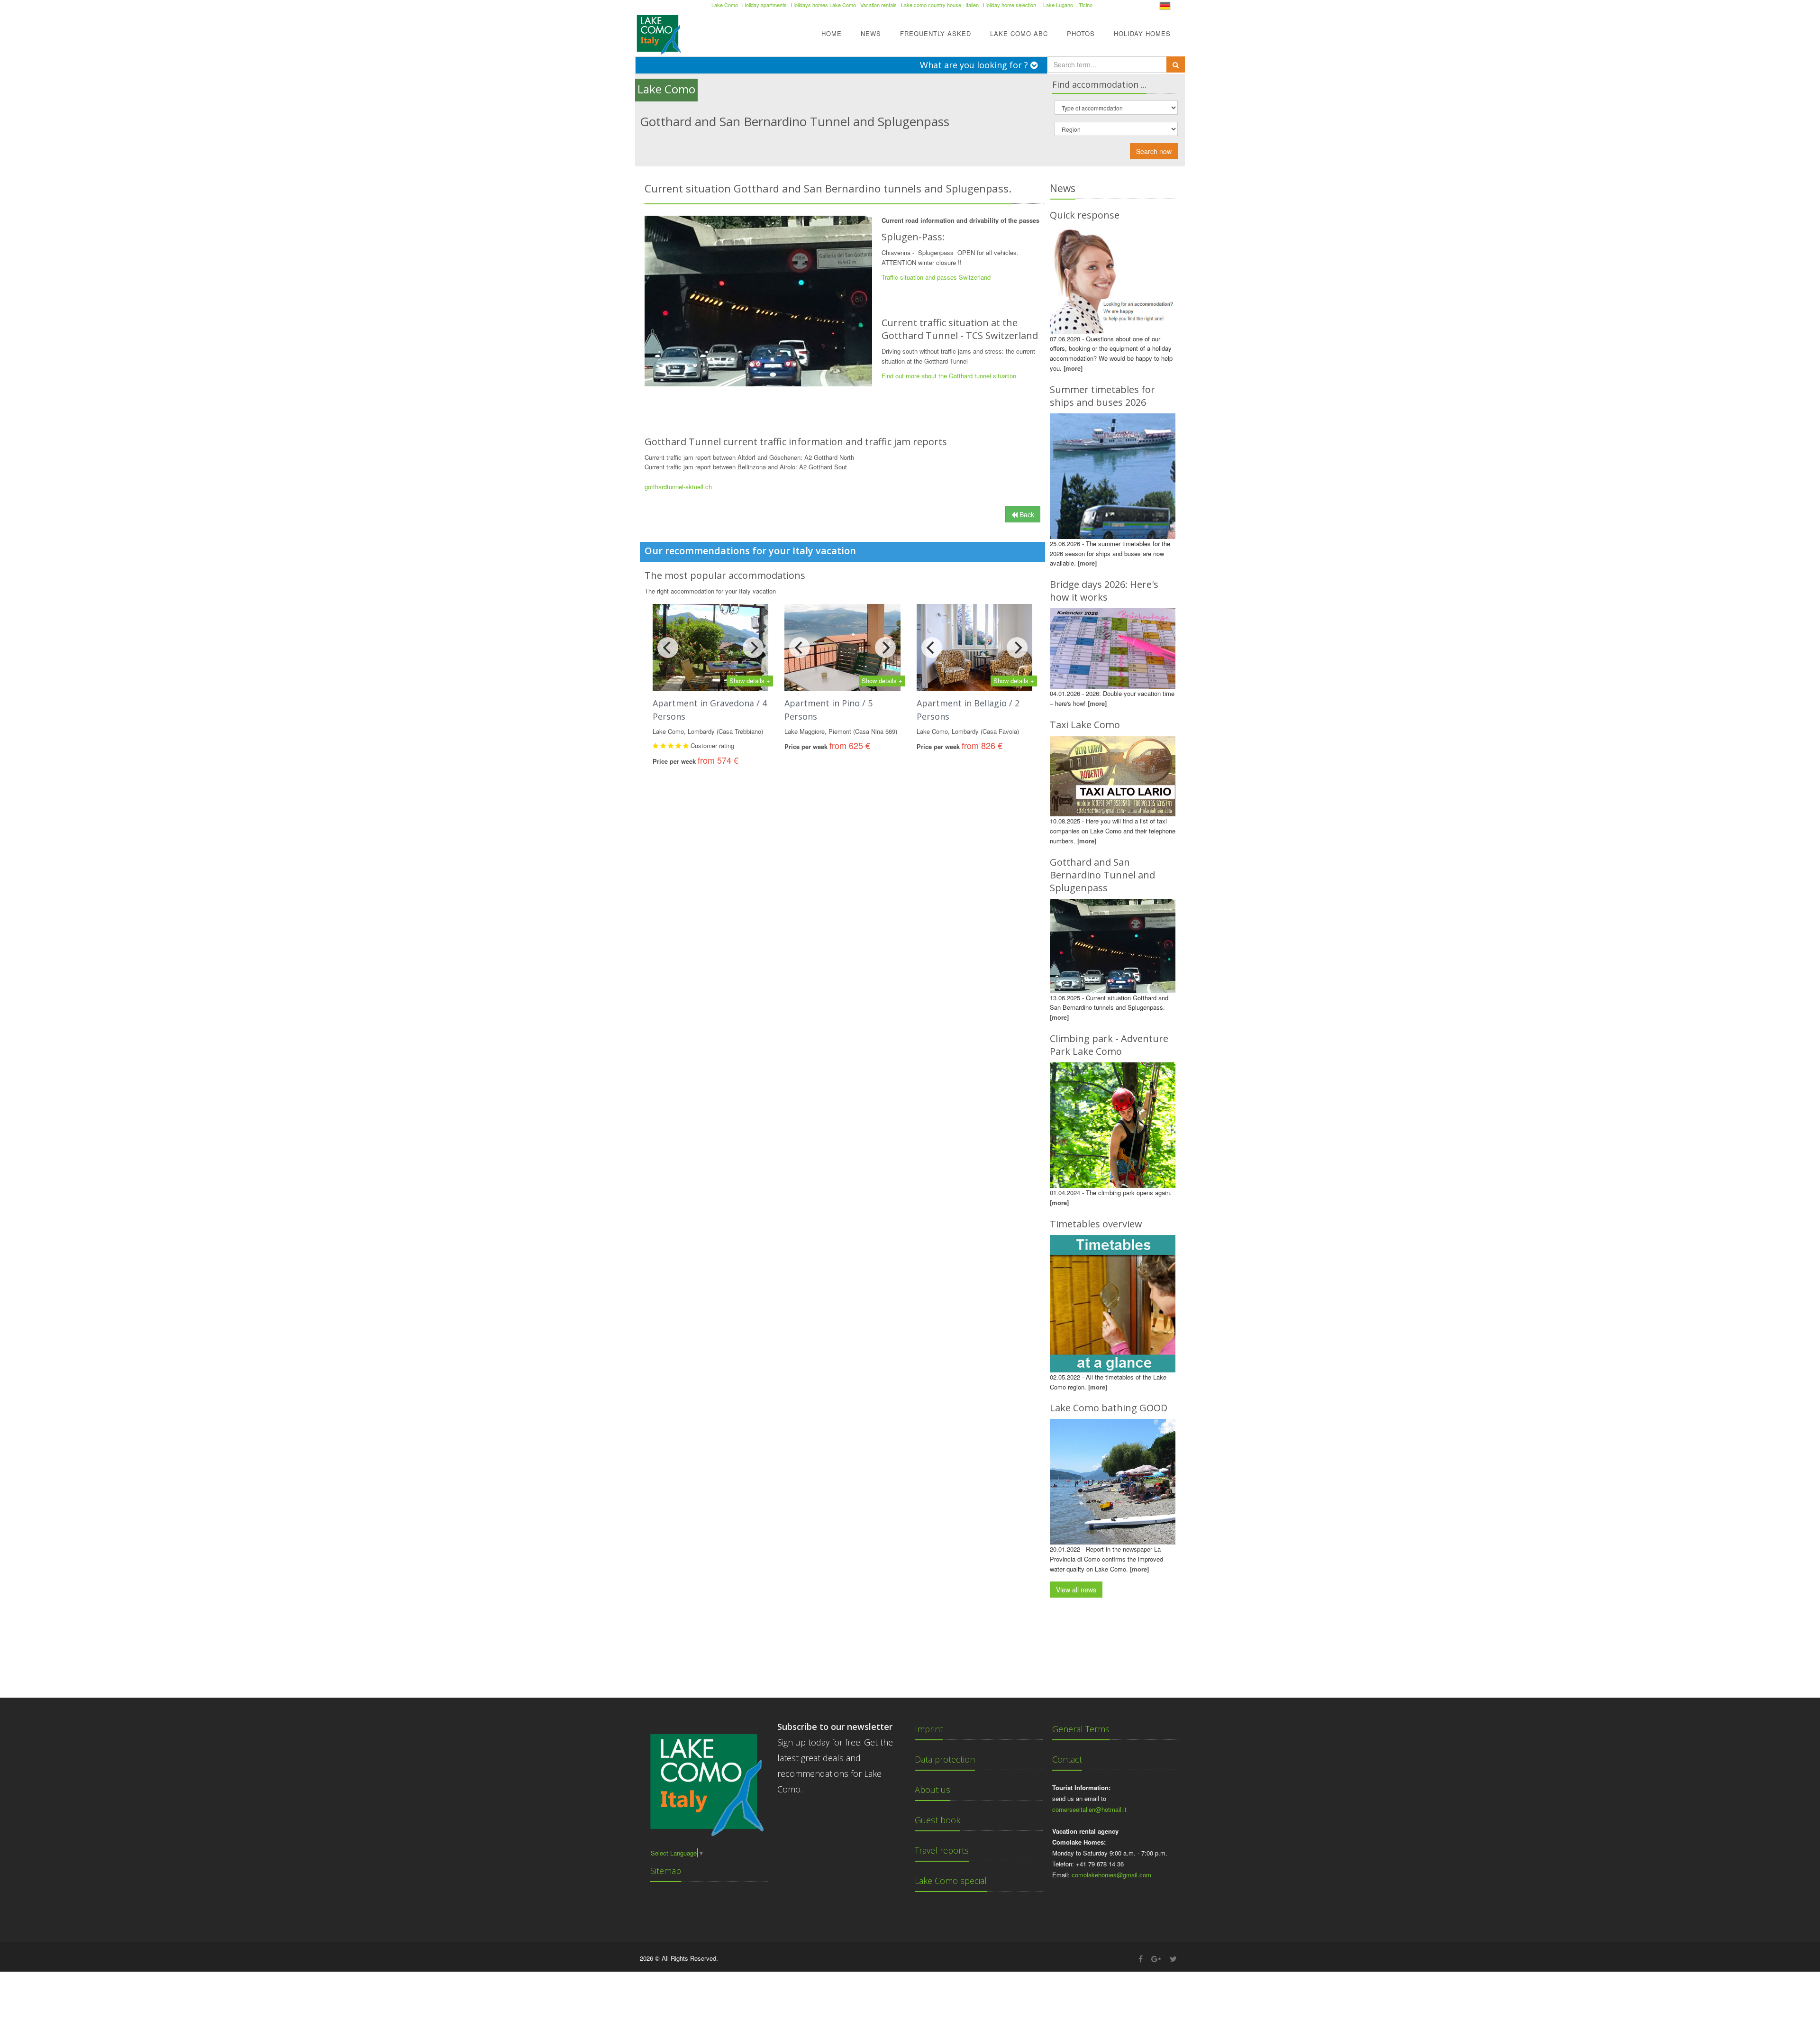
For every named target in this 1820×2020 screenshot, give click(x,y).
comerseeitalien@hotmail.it (1089, 1809)
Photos (1081, 33)
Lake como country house (931, 5)
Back (1026, 514)
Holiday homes (1142, 33)
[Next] (753, 648)
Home (832, 33)
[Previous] (668, 648)
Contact (1067, 1759)
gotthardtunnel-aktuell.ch (678, 487)
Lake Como (725, 5)
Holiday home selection (1010, 5)
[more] (1073, 368)
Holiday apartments (764, 5)
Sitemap (666, 1871)
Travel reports (942, 1850)
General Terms (1081, 1729)
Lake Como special (951, 1881)
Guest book (937, 1820)
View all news (1076, 1590)
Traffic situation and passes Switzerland (936, 277)
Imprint (929, 1729)
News (871, 33)
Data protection (945, 1759)
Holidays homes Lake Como (824, 5)
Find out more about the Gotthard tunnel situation (949, 376)
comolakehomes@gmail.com (1111, 1875)
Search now (1154, 151)
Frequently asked (936, 33)
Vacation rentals (878, 5)
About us (933, 1790)
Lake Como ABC (1019, 33)
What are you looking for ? (975, 65)
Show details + (750, 681)
